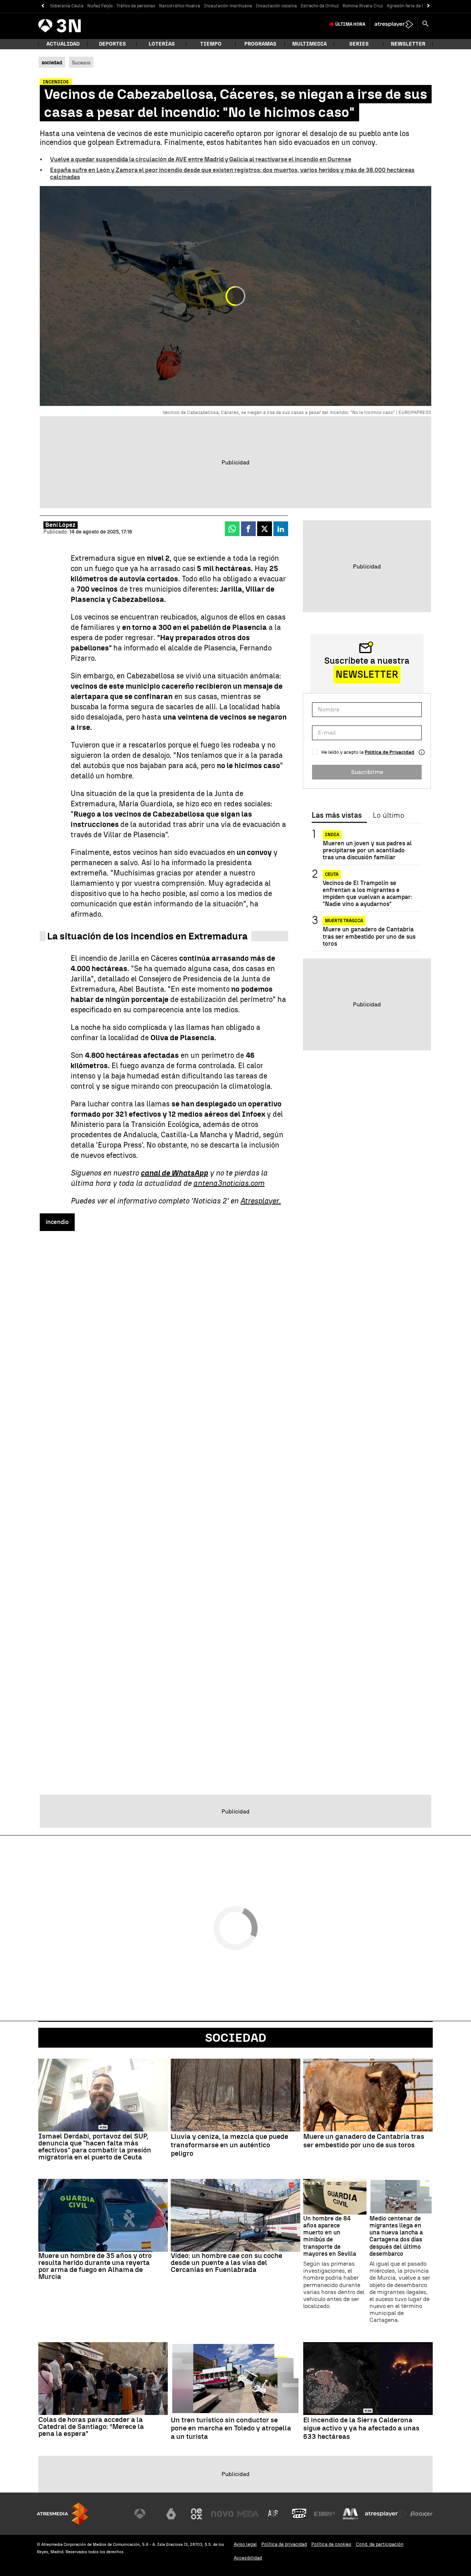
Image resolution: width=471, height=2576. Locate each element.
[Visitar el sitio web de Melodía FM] (350, 2514)
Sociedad (236, 2038)
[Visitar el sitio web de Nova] (222, 2514)
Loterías (162, 44)
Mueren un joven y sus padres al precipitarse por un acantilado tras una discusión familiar (367, 850)
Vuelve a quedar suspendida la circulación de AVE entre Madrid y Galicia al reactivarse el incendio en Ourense (201, 159)
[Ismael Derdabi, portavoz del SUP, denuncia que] (103, 2095)
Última (350, 24)
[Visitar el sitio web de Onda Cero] (299, 2514)
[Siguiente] (428, 6)
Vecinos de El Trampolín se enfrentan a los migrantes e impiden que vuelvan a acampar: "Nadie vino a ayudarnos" (367, 894)
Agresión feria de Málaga (412, 6)
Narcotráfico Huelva (180, 6)
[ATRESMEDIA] (63, 2514)
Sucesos (81, 63)
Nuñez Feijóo (100, 6)
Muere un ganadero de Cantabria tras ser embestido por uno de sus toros (369, 936)
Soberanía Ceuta (67, 6)
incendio (57, 1222)
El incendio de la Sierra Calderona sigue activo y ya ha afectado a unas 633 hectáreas (361, 2429)
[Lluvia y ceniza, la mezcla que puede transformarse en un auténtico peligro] (235, 2095)
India (332, 835)
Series (359, 44)
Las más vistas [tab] (337, 816)
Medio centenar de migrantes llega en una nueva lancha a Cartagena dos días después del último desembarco (396, 2236)
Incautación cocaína (276, 6)
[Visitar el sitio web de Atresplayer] (386, 2514)
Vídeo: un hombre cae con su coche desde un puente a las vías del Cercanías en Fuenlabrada (226, 2263)
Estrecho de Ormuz (320, 6)
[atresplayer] (394, 24)
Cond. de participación (380, 2544)
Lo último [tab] (388, 816)
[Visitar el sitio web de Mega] (248, 2514)
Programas (260, 44)
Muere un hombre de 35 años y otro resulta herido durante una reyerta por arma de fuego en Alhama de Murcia (95, 2266)
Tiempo (211, 44)
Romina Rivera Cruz (363, 6)
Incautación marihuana (228, 6)
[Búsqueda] (425, 24)
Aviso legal (245, 2544)
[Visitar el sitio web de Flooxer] (421, 2514)
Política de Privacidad (389, 752)
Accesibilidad (248, 2558)
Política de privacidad (284, 2544)
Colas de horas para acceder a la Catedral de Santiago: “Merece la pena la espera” (91, 2427)
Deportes (112, 44)
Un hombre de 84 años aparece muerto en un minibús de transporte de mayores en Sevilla (330, 2236)
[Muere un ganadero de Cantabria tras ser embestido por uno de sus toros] (368, 2095)
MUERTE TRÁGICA (344, 921)
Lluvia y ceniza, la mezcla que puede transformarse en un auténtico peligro (229, 2145)
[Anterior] (43, 6)
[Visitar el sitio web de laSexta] (171, 2514)
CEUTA (332, 874)
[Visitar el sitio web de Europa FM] (325, 2514)
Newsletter (408, 44)
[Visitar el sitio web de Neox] (196, 2514)
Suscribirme (367, 772)
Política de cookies (331, 2544)
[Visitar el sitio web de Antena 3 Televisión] (145, 2514)
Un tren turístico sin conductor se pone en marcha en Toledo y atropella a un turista (231, 2429)
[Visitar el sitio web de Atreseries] (273, 2514)
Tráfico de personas (136, 6)
